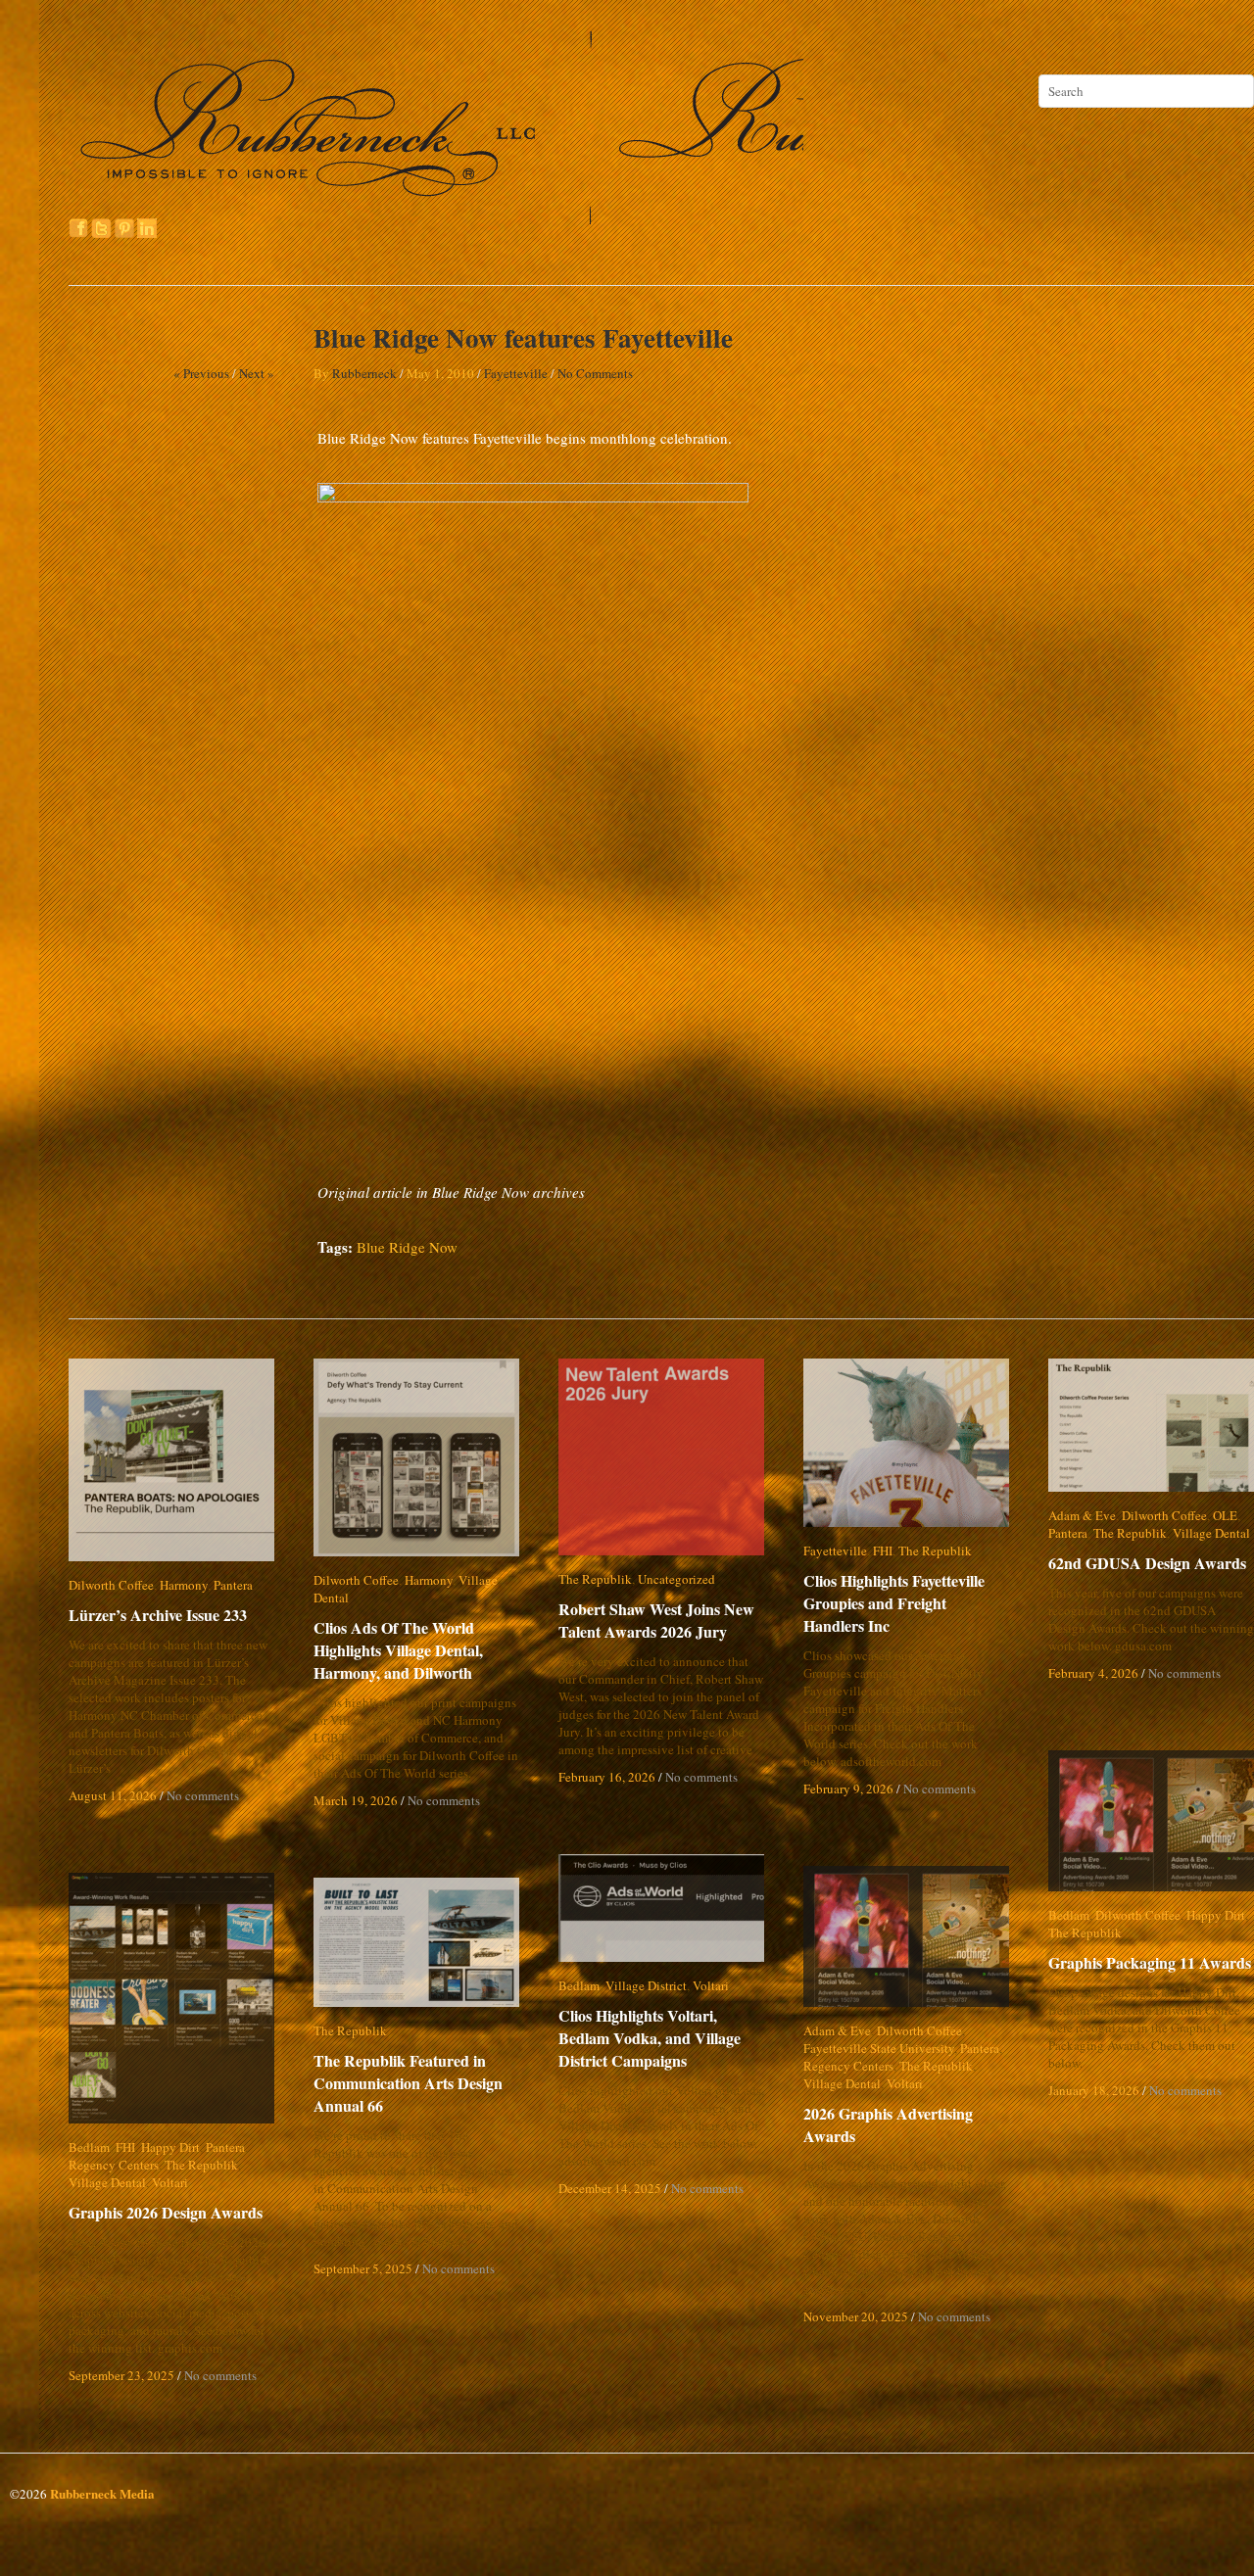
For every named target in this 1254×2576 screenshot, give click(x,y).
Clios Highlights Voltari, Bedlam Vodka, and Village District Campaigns (665, 2038)
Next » (257, 373)
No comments (203, 1795)
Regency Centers (848, 2066)
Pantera (233, 1585)
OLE (1225, 1515)
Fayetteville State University (879, 2048)
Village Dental (497, 1580)
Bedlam (1069, 1915)
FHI (883, 1550)
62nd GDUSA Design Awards (1147, 1563)
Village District (646, 1985)
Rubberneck (364, 373)
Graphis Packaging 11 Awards (1150, 1962)
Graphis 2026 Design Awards (166, 2212)
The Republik (595, 1579)
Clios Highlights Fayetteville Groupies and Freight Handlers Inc (907, 1603)
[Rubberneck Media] (438, 217)
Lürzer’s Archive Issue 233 (158, 1615)
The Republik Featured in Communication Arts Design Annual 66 (408, 2083)
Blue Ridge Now (407, 1247)
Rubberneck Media (102, 2493)
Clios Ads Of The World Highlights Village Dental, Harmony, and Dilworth (398, 1632)
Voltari (711, 1985)
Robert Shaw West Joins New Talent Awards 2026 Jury (656, 1620)
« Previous (201, 373)
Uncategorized (676, 1579)
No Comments (595, 373)
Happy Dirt (1216, 1915)
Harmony (184, 1585)
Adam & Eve (1082, 1515)
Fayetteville (516, 373)
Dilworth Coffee (111, 1585)
